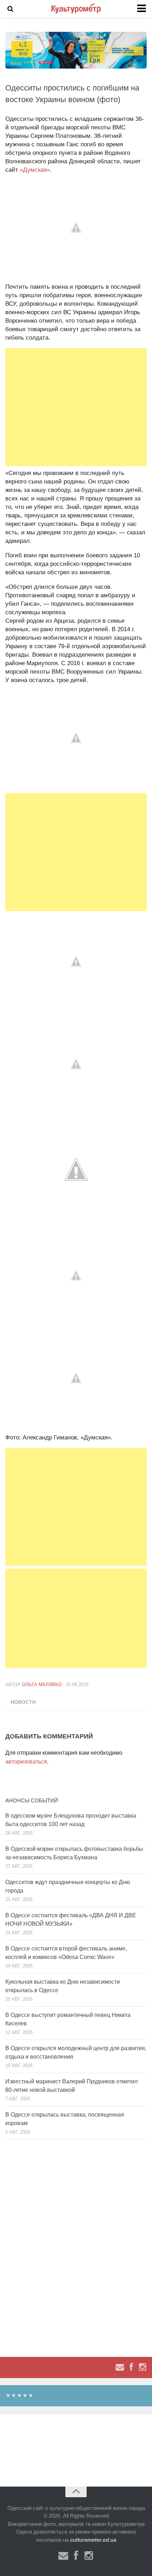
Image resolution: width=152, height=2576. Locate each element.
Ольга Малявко (42, 1685)
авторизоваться (26, 1762)
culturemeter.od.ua (93, 2540)
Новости (23, 1702)
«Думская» (35, 170)
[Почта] (120, 2367)
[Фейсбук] (131, 2367)
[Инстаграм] (142, 2367)
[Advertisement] (76, 407)
